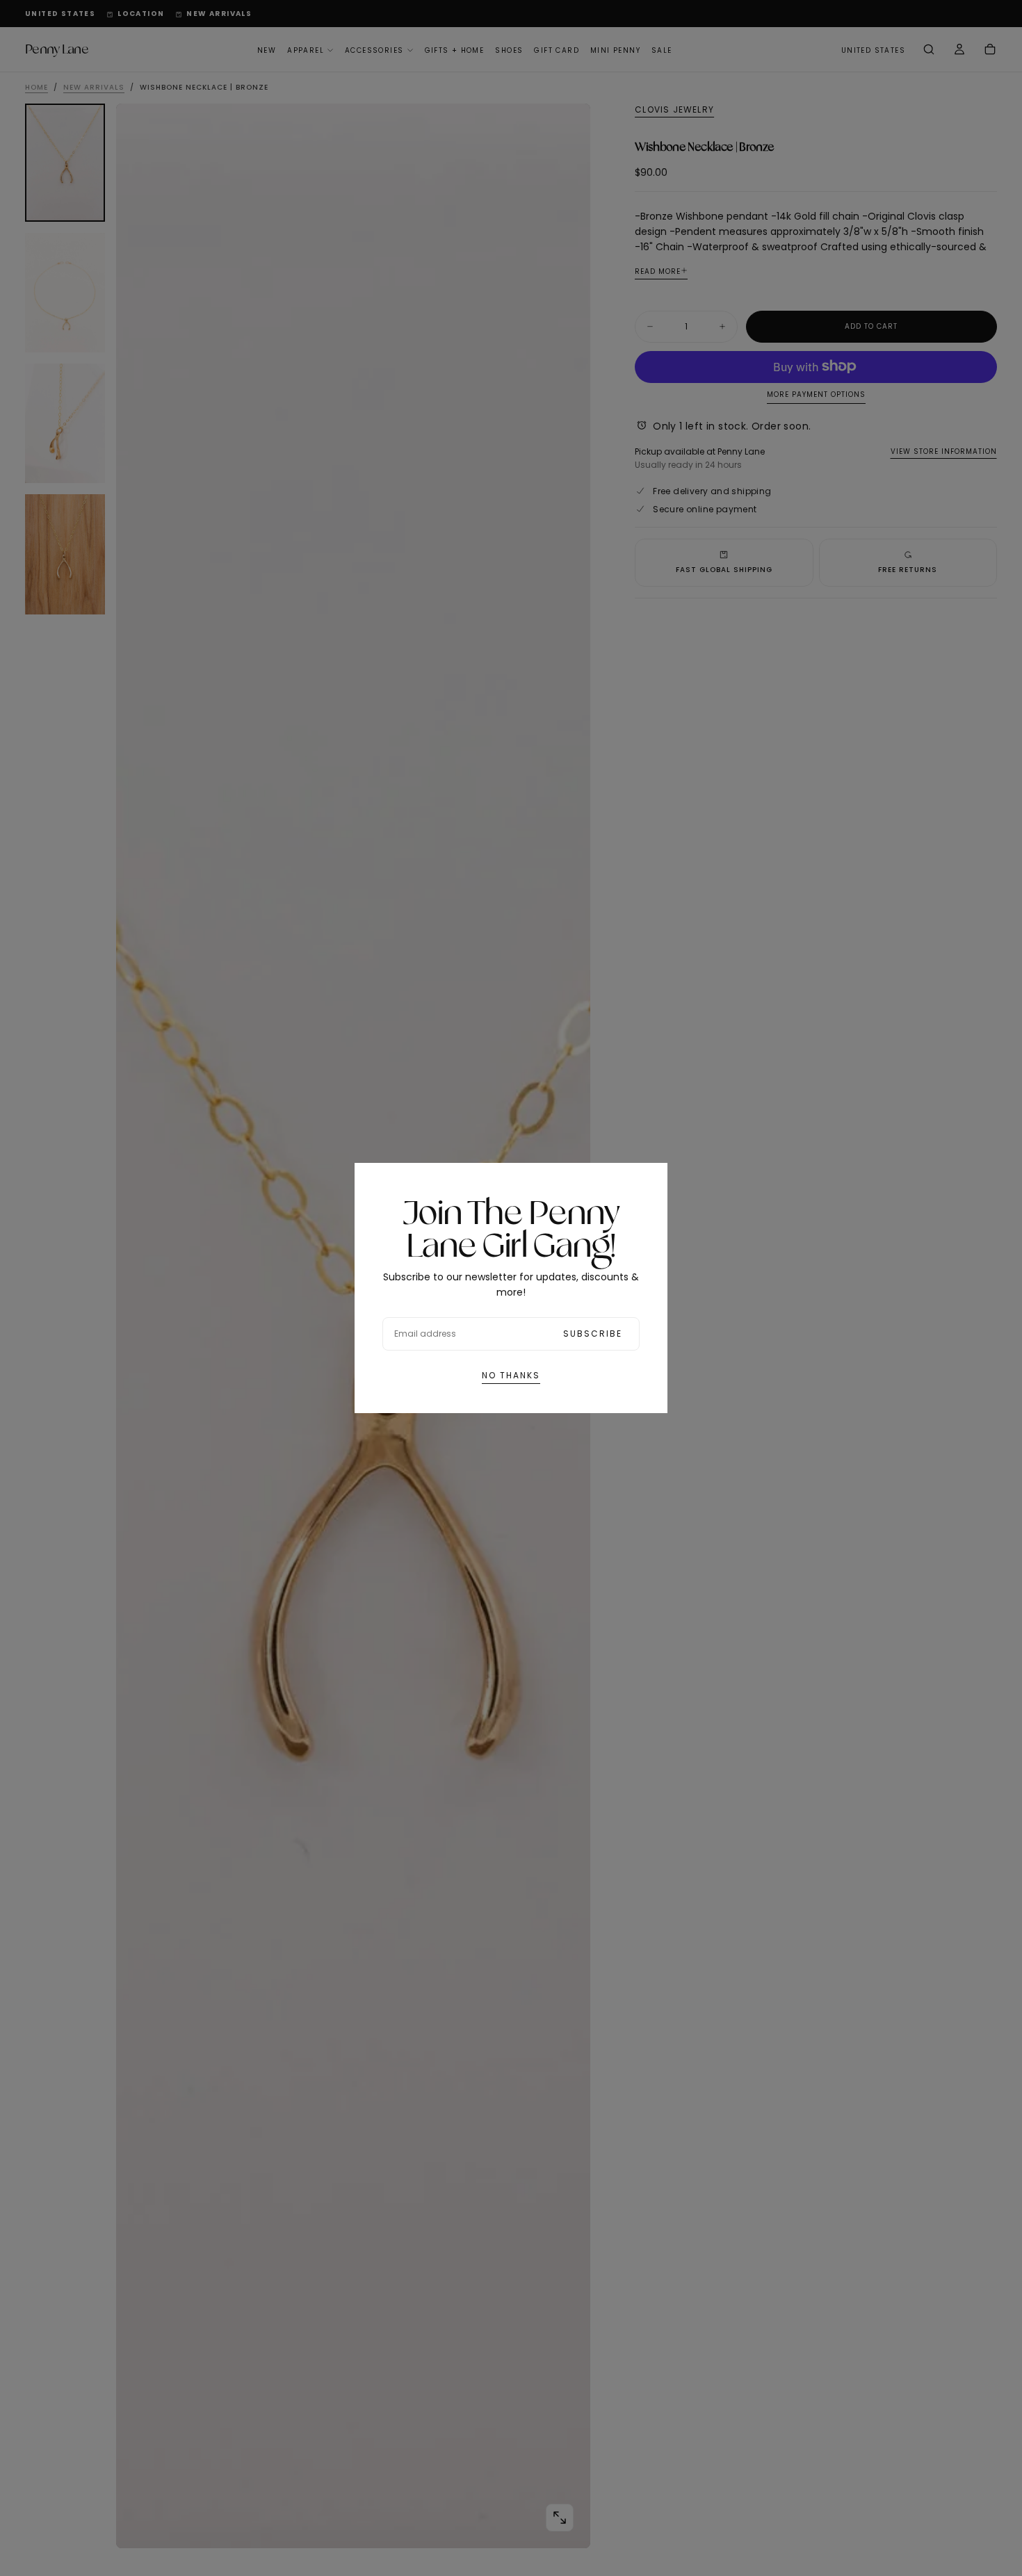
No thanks (511, 1375)
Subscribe (593, 1334)
